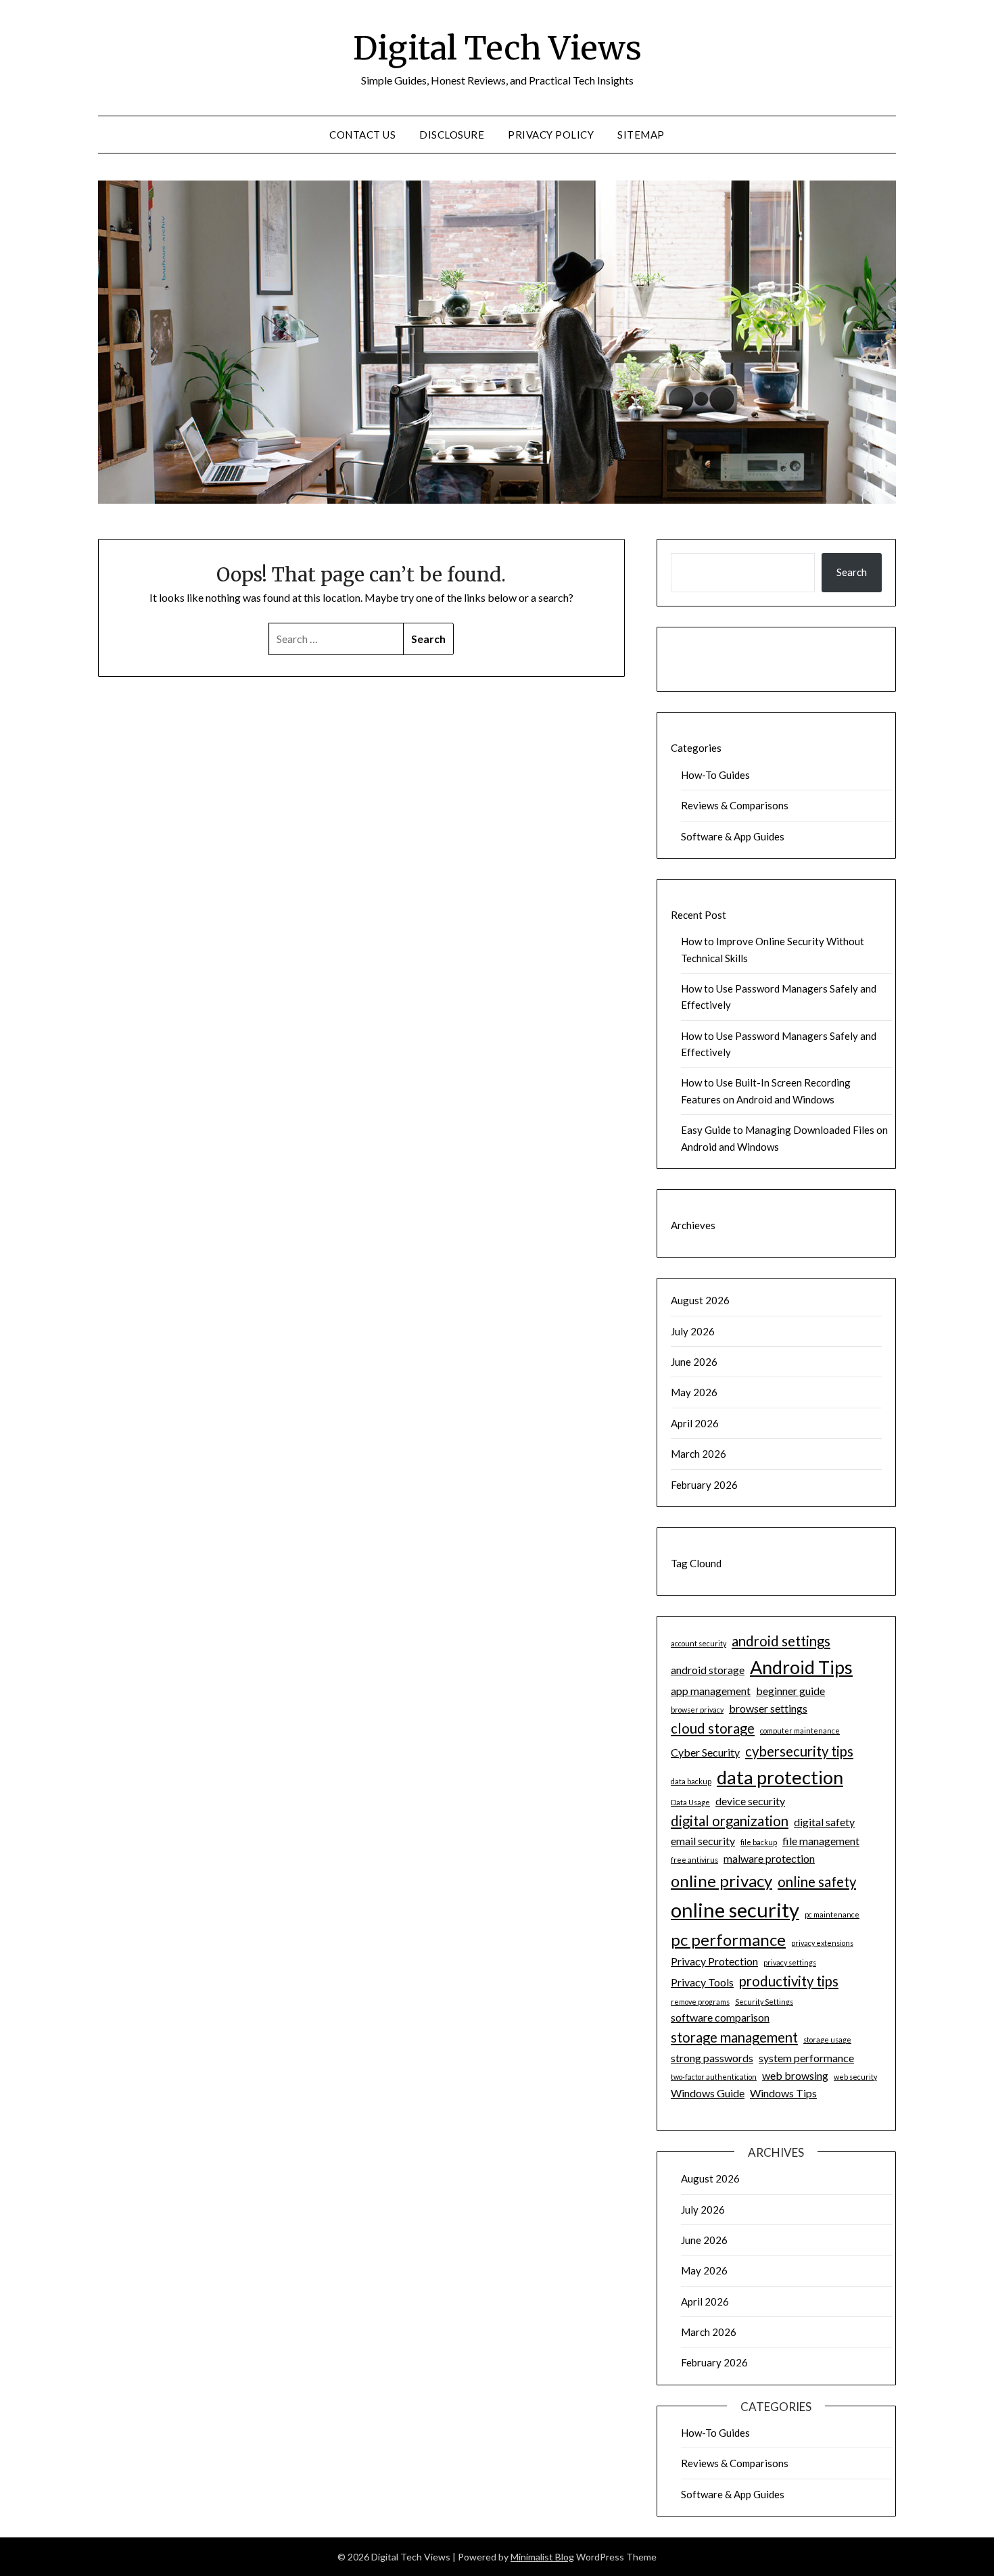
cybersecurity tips (799, 1751)
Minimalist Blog (542, 2557)
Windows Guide (708, 2093)
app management (711, 1691)
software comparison (720, 2017)
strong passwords (712, 2058)
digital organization (730, 1821)
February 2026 (704, 1485)
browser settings (768, 1708)
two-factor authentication (714, 2077)
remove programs (700, 2002)
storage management (734, 2037)
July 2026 (693, 1331)
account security (699, 1643)
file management (821, 1841)
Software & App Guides (733, 836)
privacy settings (790, 1962)
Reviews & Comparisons (735, 805)
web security (855, 2077)
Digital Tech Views (497, 48)
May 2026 (694, 1392)
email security (703, 1841)
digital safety (824, 1822)
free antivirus (694, 1860)
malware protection (769, 1858)
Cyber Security (705, 1752)
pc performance (728, 1939)
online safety (817, 1882)
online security (735, 1910)
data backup (691, 1781)
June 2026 (694, 1362)
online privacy (721, 1881)
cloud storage (713, 1728)
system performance (806, 2058)
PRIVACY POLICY (551, 135)
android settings (781, 1641)
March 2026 (699, 1454)
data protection (780, 1777)
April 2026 (695, 1423)
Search (852, 572)
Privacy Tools (702, 1982)
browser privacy (697, 1710)
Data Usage (690, 1802)
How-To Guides (715, 775)
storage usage (827, 2040)
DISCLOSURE (452, 135)
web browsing (795, 2075)
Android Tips (801, 1667)
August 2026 (700, 1300)
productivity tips (789, 1981)
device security (750, 1801)
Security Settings (764, 2002)
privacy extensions (822, 1943)
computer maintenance (800, 1731)
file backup (759, 1842)
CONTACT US (362, 135)
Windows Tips (783, 2093)
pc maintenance (832, 1914)
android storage (708, 1670)
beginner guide (790, 1691)
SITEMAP (641, 135)
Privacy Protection (714, 1961)
